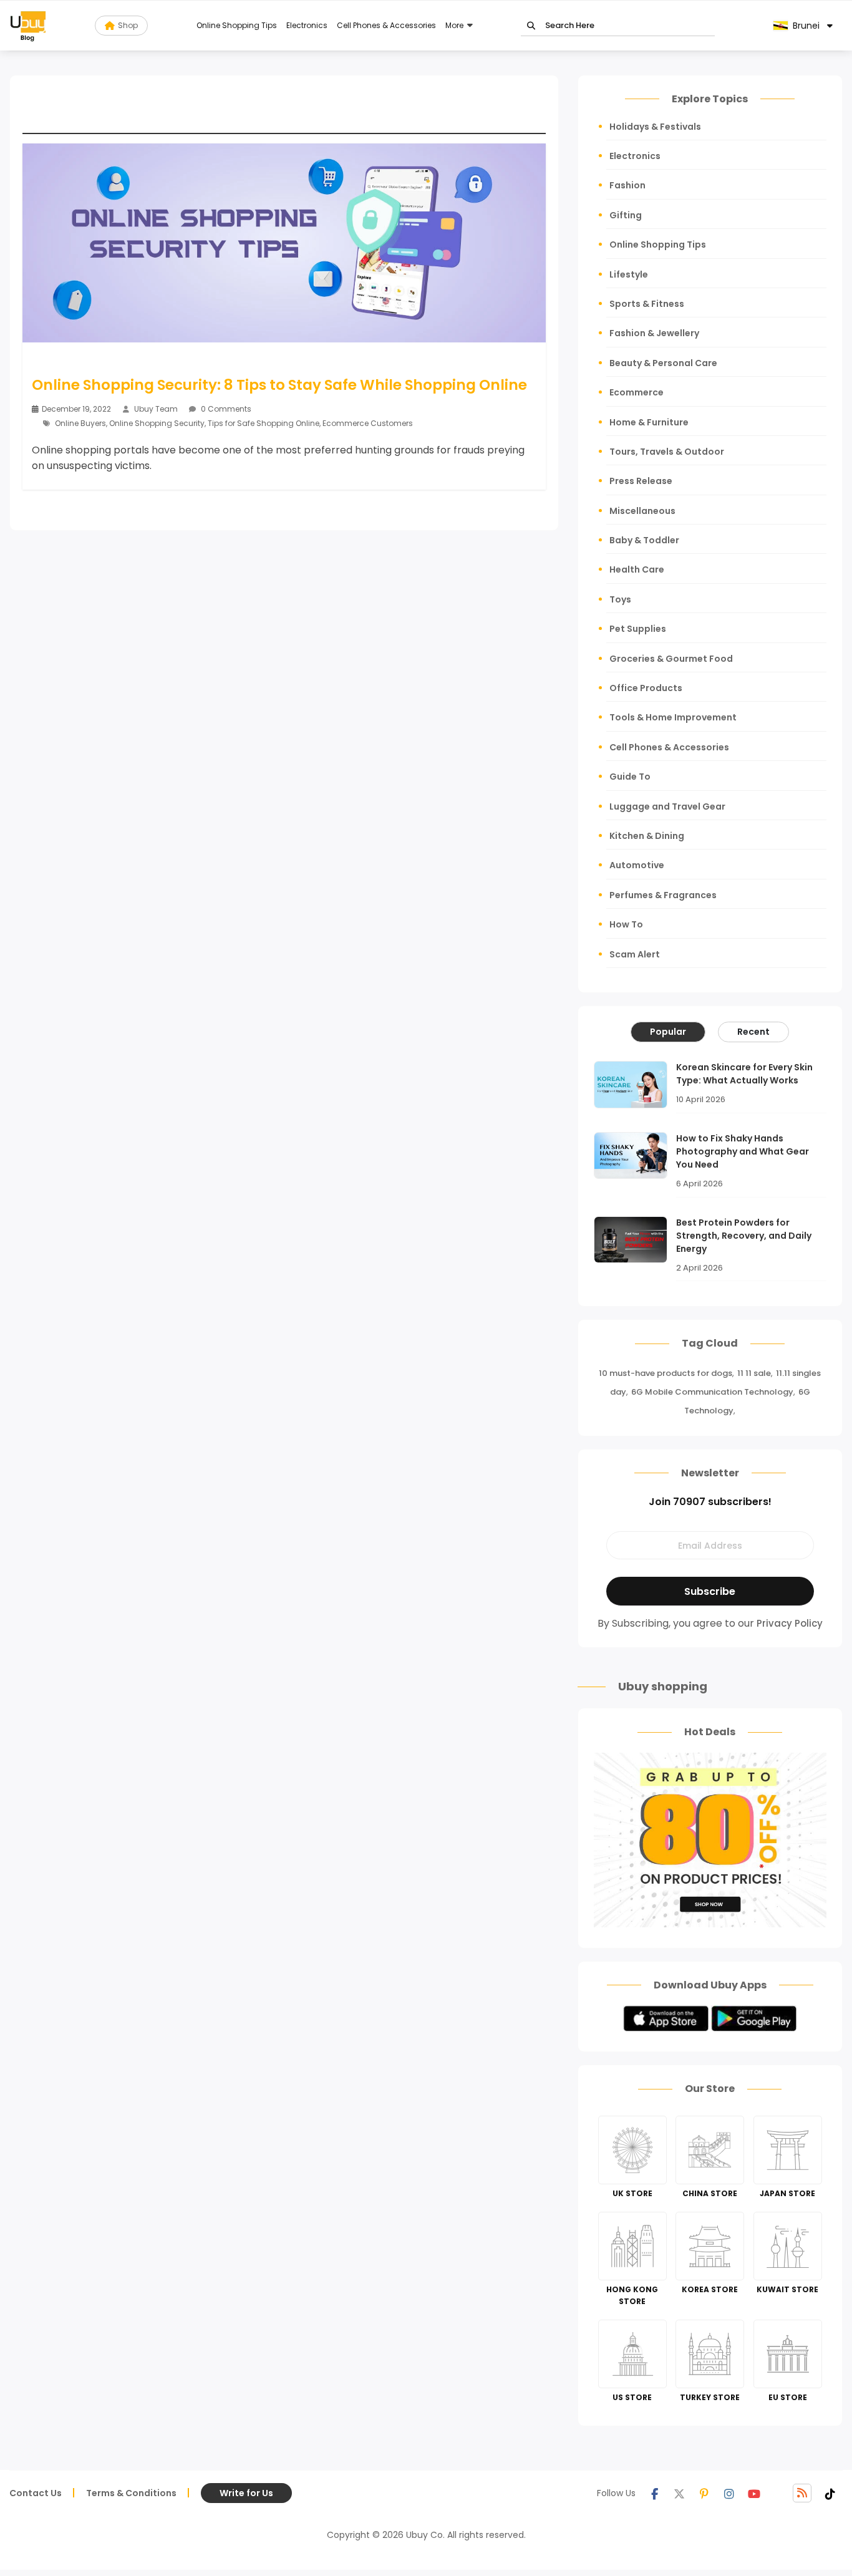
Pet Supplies (638, 629)
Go (531, 26)
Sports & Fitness (647, 304)
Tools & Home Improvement (673, 717)
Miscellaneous (642, 511)
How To (626, 924)
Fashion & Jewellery (654, 333)
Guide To (630, 777)
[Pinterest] (704, 2493)
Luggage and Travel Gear (667, 806)
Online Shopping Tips (237, 25)
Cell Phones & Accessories (386, 25)
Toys (620, 599)
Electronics (307, 25)
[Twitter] (679, 2493)
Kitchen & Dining (647, 836)
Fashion (627, 185)
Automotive (637, 865)
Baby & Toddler (644, 540)
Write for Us (246, 2493)
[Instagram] (729, 2493)
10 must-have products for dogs (666, 1373)
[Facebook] (654, 2493)
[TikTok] (830, 2493)
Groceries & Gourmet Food (671, 659)
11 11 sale (754, 1373)
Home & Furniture (649, 422)
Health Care (637, 569)
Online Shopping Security (157, 423)
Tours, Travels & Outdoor (667, 452)
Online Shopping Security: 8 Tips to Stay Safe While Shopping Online (279, 385)
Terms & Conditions (131, 2493)
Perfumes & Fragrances (663, 895)
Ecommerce (637, 392)
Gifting (626, 215)
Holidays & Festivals (655, 127)
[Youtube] (754, 2493)
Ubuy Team (156, 409)
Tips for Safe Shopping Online (264, 423)
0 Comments (225, 409)
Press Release (641, 481)
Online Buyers (80, 423)
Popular (668, 1032)
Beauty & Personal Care (663, 363)
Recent (753, 1032)
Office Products (646, 688)
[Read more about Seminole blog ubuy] (28, 26)
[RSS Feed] (802, 2493)
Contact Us (36, 2493)
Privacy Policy (790, 1623)
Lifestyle (629, 274)
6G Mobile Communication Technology (712, 1392)
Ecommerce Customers (368, 423)
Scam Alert (635, 954)
